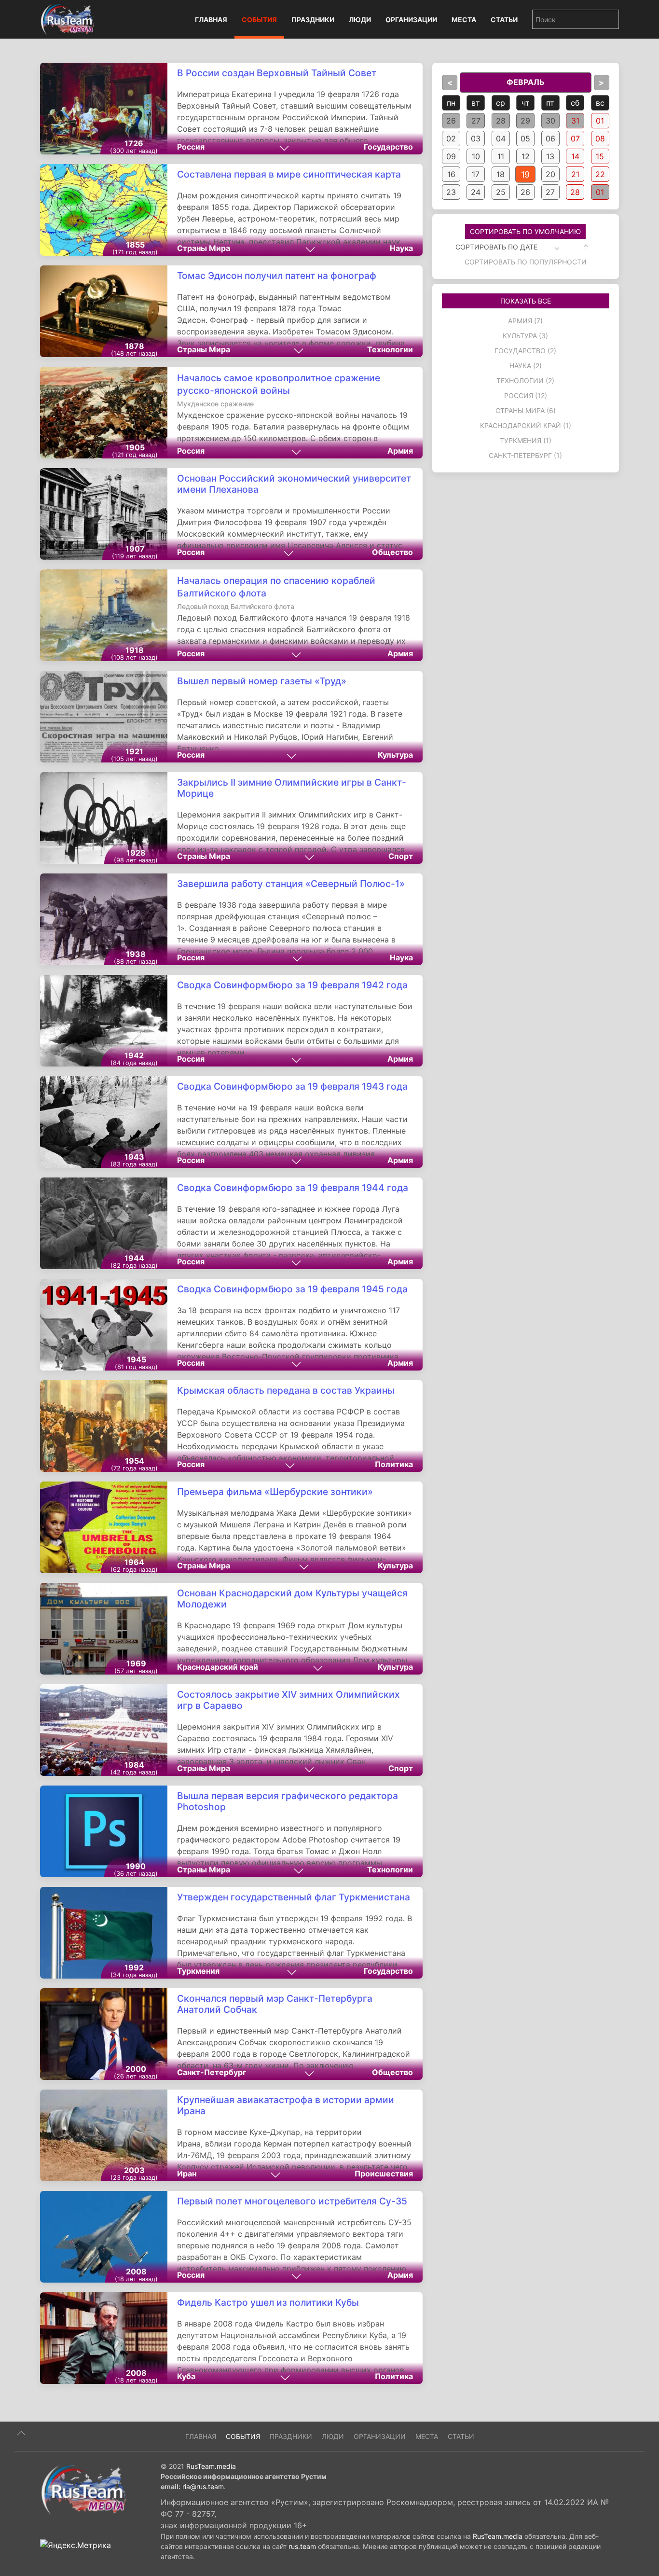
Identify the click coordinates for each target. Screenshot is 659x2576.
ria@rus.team (203, 2486)
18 (501, 174)
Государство (388, 147)
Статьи (504, 20)
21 (575, 174)
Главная (211, 20)
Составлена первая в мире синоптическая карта (289, 174)
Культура (395, 755)
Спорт (401, 856)
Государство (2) (525, 351)
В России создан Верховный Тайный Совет (277, 73)
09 (451, 156)
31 (575, 121)
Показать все (526, 301)
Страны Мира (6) (526, 410)
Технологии (390, 349)
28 (501, 121)
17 (476, 174)
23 (451, 192)
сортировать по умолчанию (525, 231)
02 (451, 138)
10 (476, 156)
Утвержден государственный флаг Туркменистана (294, 1897)
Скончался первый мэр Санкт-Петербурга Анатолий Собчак (275, 2004)
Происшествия (384, 2174)
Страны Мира (204, 248)
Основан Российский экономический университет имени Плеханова (294, 484)
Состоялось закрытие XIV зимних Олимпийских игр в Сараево (288, 1700)
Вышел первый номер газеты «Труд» (262, 681)
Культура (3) (525, 336)
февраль (526, 82)
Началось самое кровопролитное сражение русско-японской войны (279, 390)
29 (525, 121)
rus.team (302, 2546)
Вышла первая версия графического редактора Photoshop (288, 1801)
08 (600, 138)
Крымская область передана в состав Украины (286, 1390)
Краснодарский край (218, 1667)
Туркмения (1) (526, 440)
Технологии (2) (525, 381)
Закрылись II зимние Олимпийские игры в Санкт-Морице (292, 788)
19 (526, 174)
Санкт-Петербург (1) (525, 455)
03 (476, 138)
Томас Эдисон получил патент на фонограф (277, 276)
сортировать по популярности (526, 262)
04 (501, 138)
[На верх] (21, 2433)
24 (476, 192)
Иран (187, 2174)
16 (451, 174)
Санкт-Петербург (212, 2072)
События (259, 20)
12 (526, 156)
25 (501, 192)
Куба (186, 2376)
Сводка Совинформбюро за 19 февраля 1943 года (292, 1086)
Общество (392, 552)
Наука (401, 248)
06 (550, 138)
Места (464, 20)
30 (550, 121)
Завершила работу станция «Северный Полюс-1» (291, 884)
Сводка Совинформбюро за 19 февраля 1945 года (292, 1289)
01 (600, 121)
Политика (394, 1464)
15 (600, 156)
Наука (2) (526, 366)
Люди (360, 20)
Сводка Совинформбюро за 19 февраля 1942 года (292, 985)
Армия (400, 451)
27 (476, 121)
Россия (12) (526, 395)
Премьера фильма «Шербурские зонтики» (275, 1492)
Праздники (313, 20)
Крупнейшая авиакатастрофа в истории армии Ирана (286, 2105)
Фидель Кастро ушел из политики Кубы (268, 2302)
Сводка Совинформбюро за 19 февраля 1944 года (293, 1188)
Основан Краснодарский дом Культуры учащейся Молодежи (292, 1599)
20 (550, 174)
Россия (191, 147)
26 (451, 121)
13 (550, 156)
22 (600, 174)
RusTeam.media (211, 2466)
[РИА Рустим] (83, 2489)
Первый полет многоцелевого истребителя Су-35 (292, 2201)
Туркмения (198, 1971)
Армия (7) (525, 321)
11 (501, 156)
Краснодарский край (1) (526, 425)
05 (525, 138)
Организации (411, 20)
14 (575, 156)
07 (575, 138)
